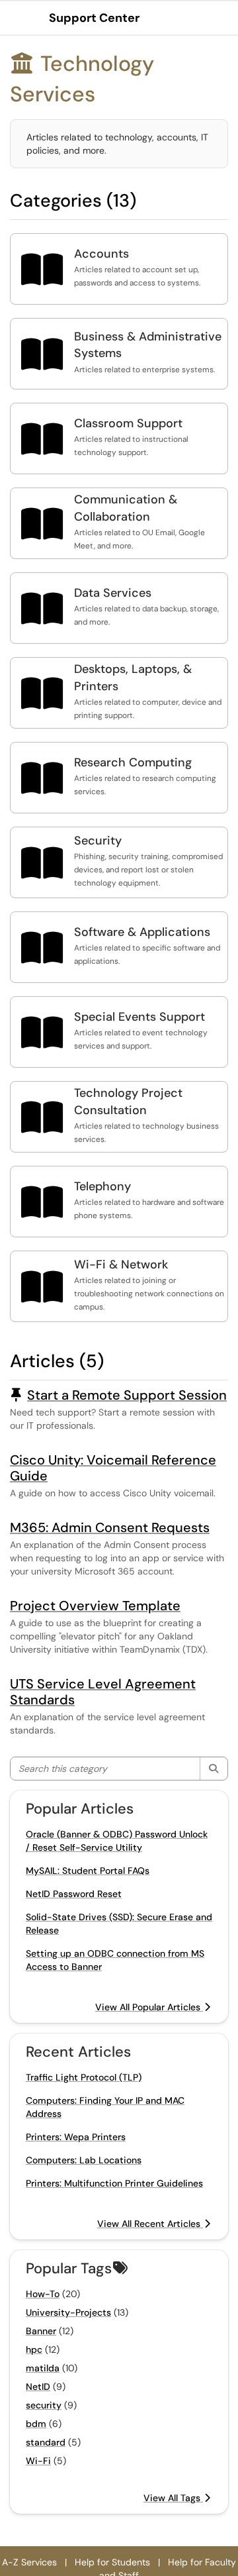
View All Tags (173, 2498)
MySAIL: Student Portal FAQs (88, 1871)
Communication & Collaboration (126, 508)
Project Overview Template (95, 1606)
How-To (43, 2294)
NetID (38, 2387)
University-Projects (68, 2312)
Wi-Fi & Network (121, 1264)
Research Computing (133, 762)
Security (98, 841)
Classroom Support (128, 423)
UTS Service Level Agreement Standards (103, 1692)
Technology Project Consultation (128, 1102)
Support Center (94, 18)
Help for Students (112, 2562)
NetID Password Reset (74, 1894)
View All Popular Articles (149, 2007)
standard (46, 2442)
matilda (43, 2368)
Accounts (101, 254)
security (44, 2405)
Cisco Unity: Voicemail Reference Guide (113, 1468)
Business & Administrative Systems (148, 345)
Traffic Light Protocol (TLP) (84, 2077)
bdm (36, 2424)
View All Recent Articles (150, 2224)
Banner (41, 2331)
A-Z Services (29, 2562)
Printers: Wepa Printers (76, 2137)
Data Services (113, 593)
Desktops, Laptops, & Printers (133, 678)
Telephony (102, 1186)
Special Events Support (139, 1017)
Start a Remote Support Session (127, 1395)
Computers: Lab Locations (84, 2160)
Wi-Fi (38, 2461)
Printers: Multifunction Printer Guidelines (114, 2183)
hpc (34, 2349)
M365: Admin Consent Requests (110, 1527)
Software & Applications (142, 932)
